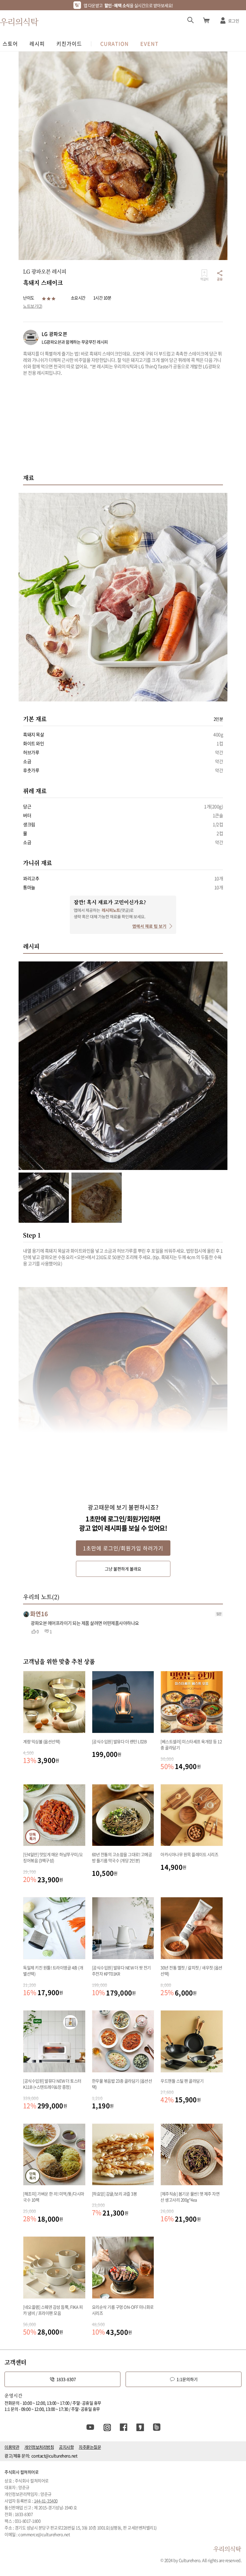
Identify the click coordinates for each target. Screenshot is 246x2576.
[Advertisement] (123, 428)
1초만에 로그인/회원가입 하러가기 (123, 1548)
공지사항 (66, 2447)
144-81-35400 (46, 2501)
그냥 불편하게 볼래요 (123, 1569)
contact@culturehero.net (54, 2456)
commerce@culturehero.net (44, 2534)
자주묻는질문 (90, 2447)
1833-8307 (66, 2379)
